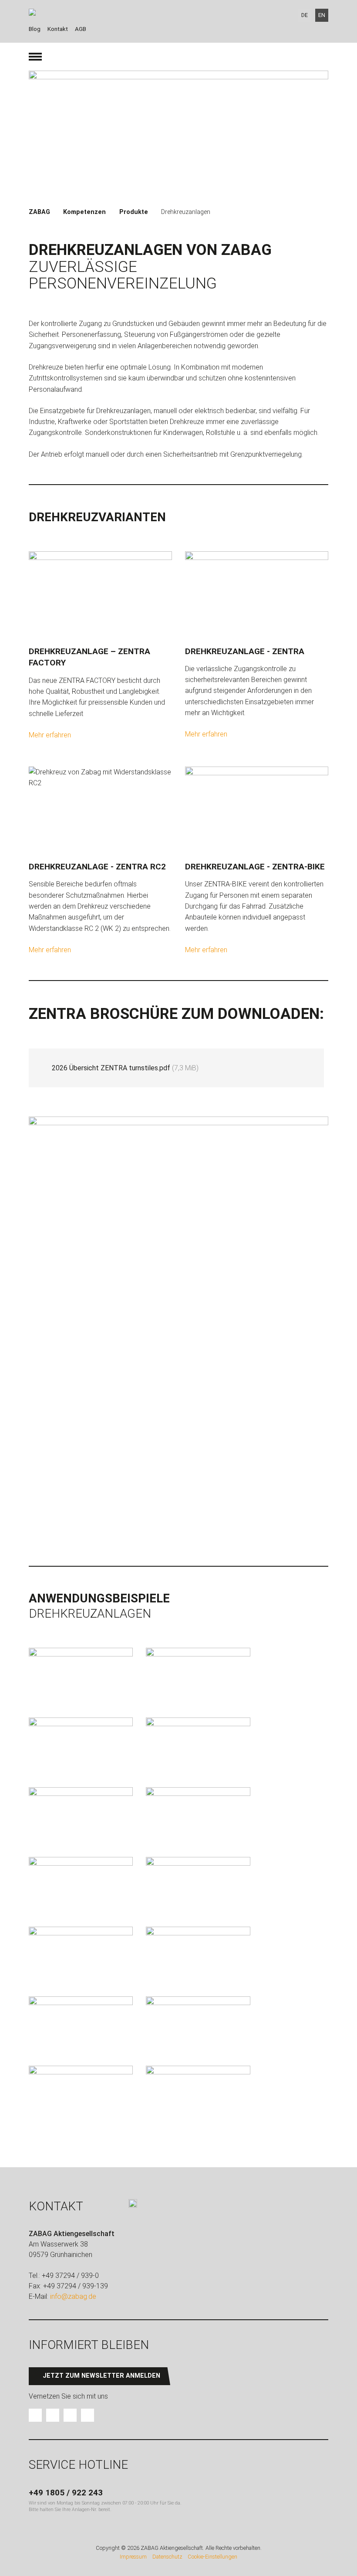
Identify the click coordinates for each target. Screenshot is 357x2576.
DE (305, 15)
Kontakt (58, 29)
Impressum (133, 2557)
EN (322, 15)
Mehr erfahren (50, 735)
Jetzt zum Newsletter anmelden (101, 2376)
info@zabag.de (73, 2296)
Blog (35, 29)
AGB (81, 29)
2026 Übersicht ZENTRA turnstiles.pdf (125, 1068)
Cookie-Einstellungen (212, 2557)
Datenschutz (167, 2557)
